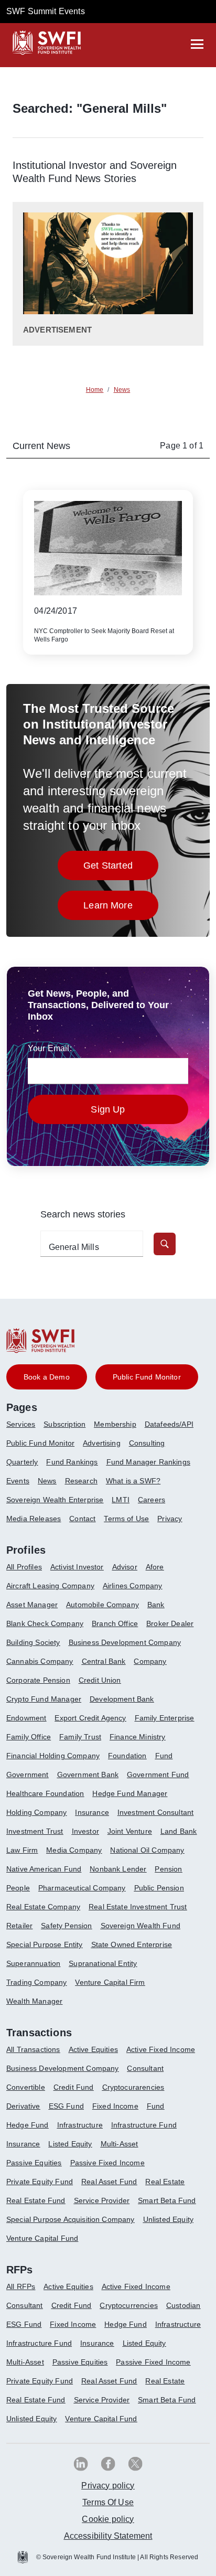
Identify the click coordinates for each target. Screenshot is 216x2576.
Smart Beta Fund (167, 2200)
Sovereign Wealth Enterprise (55, 1500)
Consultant (145, 2068)
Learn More (121, 908)
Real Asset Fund (109, 2182)
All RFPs (21, 2286)
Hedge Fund (28, 2125)
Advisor (125, 1567)
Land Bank (179, 1831)
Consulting (147, 1443)
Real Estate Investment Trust (138, 1907)
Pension (168, 1869)
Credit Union (100, 1680)
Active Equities (93, 2049)
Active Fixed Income (161, 2049)
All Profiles (24, 1567)
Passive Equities (34, 2163)
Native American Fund (44, 1869)
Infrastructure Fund (144, 2125)
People (18, 1888)
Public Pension (159, 1888)
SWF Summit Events (46, 11)
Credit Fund (74, 2087)
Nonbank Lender (118, 1869)
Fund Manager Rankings (148, 1462)
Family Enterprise (165, 1718)
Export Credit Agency (90, 1718)
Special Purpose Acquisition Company (71, 2219)
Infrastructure (80, 2125)
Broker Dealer (170, 1623)
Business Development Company (125, 1642)
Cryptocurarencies (133, 2087)
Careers (152, 1500)
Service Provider (102, 2200)
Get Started (121, 868)
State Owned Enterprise (132, 1944)
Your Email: (50, 1048)
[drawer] (197, 44)
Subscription (64, 1424)
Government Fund (158, 1775)
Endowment (26, 1718)
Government (28, 1775)
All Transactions (33, 2049)
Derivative (23, 2106)
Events (18, 1481)
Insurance (92, 1812)
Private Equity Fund (40, 2182)
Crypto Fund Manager (44, 1699)
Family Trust (80, 1737)
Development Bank (122, 1699)
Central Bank (104, 1661)
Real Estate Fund (36, 2200)
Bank (156, 1605)
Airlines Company (133, 1586)
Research (81, 1481)
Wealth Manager (34, 2001)
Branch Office (115, 1623)
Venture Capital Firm (110, 1982)
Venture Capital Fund (42, 2238)
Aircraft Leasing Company (50, 1586)
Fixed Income (115, 2106)
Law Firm (22, 1850)
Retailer (19, 1926)
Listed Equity (70, 2144)
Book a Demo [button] (47, 1377)
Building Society (33, 1642)
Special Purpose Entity (45, 1944)
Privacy (170, 1519)
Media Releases (34, 1519)
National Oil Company (147, 1850)
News (47, 1481)
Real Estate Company (43, 1907)
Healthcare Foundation (45, 1793)
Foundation (127, 1756)
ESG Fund (66, 2106)
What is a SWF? (133, 1481)
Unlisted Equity (168, 2219)
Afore (155, 1567)
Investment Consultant (155, 1812)
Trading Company (36, 1982)
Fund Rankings (72, 1462)
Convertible (26, 2087)
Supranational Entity (103, 1963)
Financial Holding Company (53, 1756)
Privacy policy (108, 2486)
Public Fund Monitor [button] (147, 1377)
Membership (115, 1424)
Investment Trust (35, 1831)
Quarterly (22, 1462)
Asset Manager (32, 1605)
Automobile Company (102, 1605)
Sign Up (108, 1109)
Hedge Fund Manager (130, 1793)
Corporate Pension (38, 1680)
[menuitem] (25, 1428)
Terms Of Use (108, 2502)
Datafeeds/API (169, 1424)
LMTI (121, 1500)
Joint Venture (130, 1831)
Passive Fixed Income (107, 2163)
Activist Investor (77, 1567)
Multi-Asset (120, 2144)
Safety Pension (66, 1926)
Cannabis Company (40, 1661)
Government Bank (88, 1775)
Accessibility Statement (108, 2536)
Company (150, 1661)
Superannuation (33, 1963)
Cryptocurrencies (129, 2305)
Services (21, 1424)
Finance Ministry (138, 1737)
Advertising (102, 1443)
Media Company (74, 1850)
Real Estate (165, 2182)
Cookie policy (108, 2519)
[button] (165, 1244)
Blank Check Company (45, 1623)
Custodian (183, 2305)
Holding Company (36, 1812)
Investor (85, 1831)
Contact (82, 1519)
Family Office (29, 1737)
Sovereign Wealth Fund (141, 1926)
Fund (164, 1756)
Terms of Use (126, 1519)
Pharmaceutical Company (82, 1888)
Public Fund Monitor (40, 1443)
